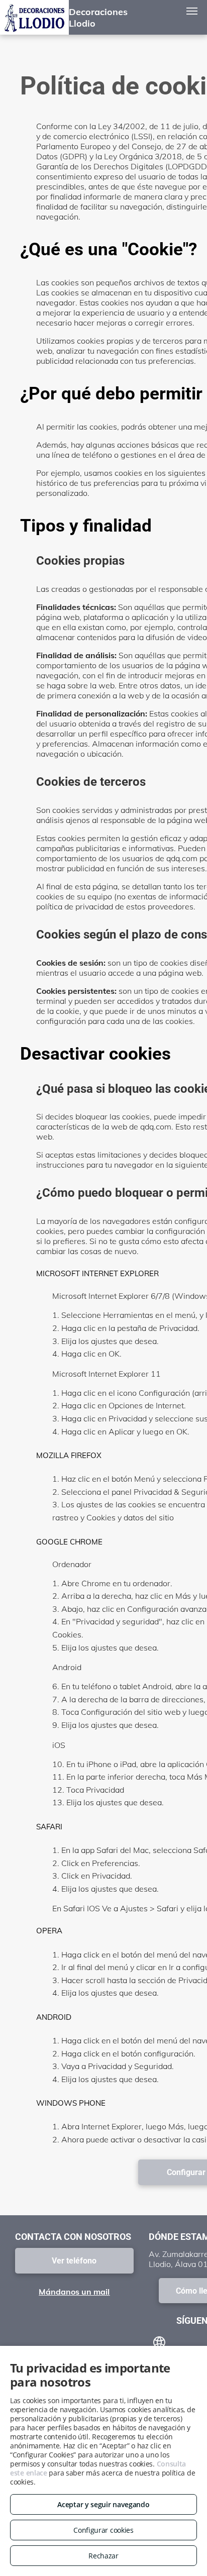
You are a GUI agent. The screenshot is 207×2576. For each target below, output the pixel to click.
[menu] (192, 11)
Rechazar (103, 2556)
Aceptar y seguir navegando (103, 2504)
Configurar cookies (103, 2530)
